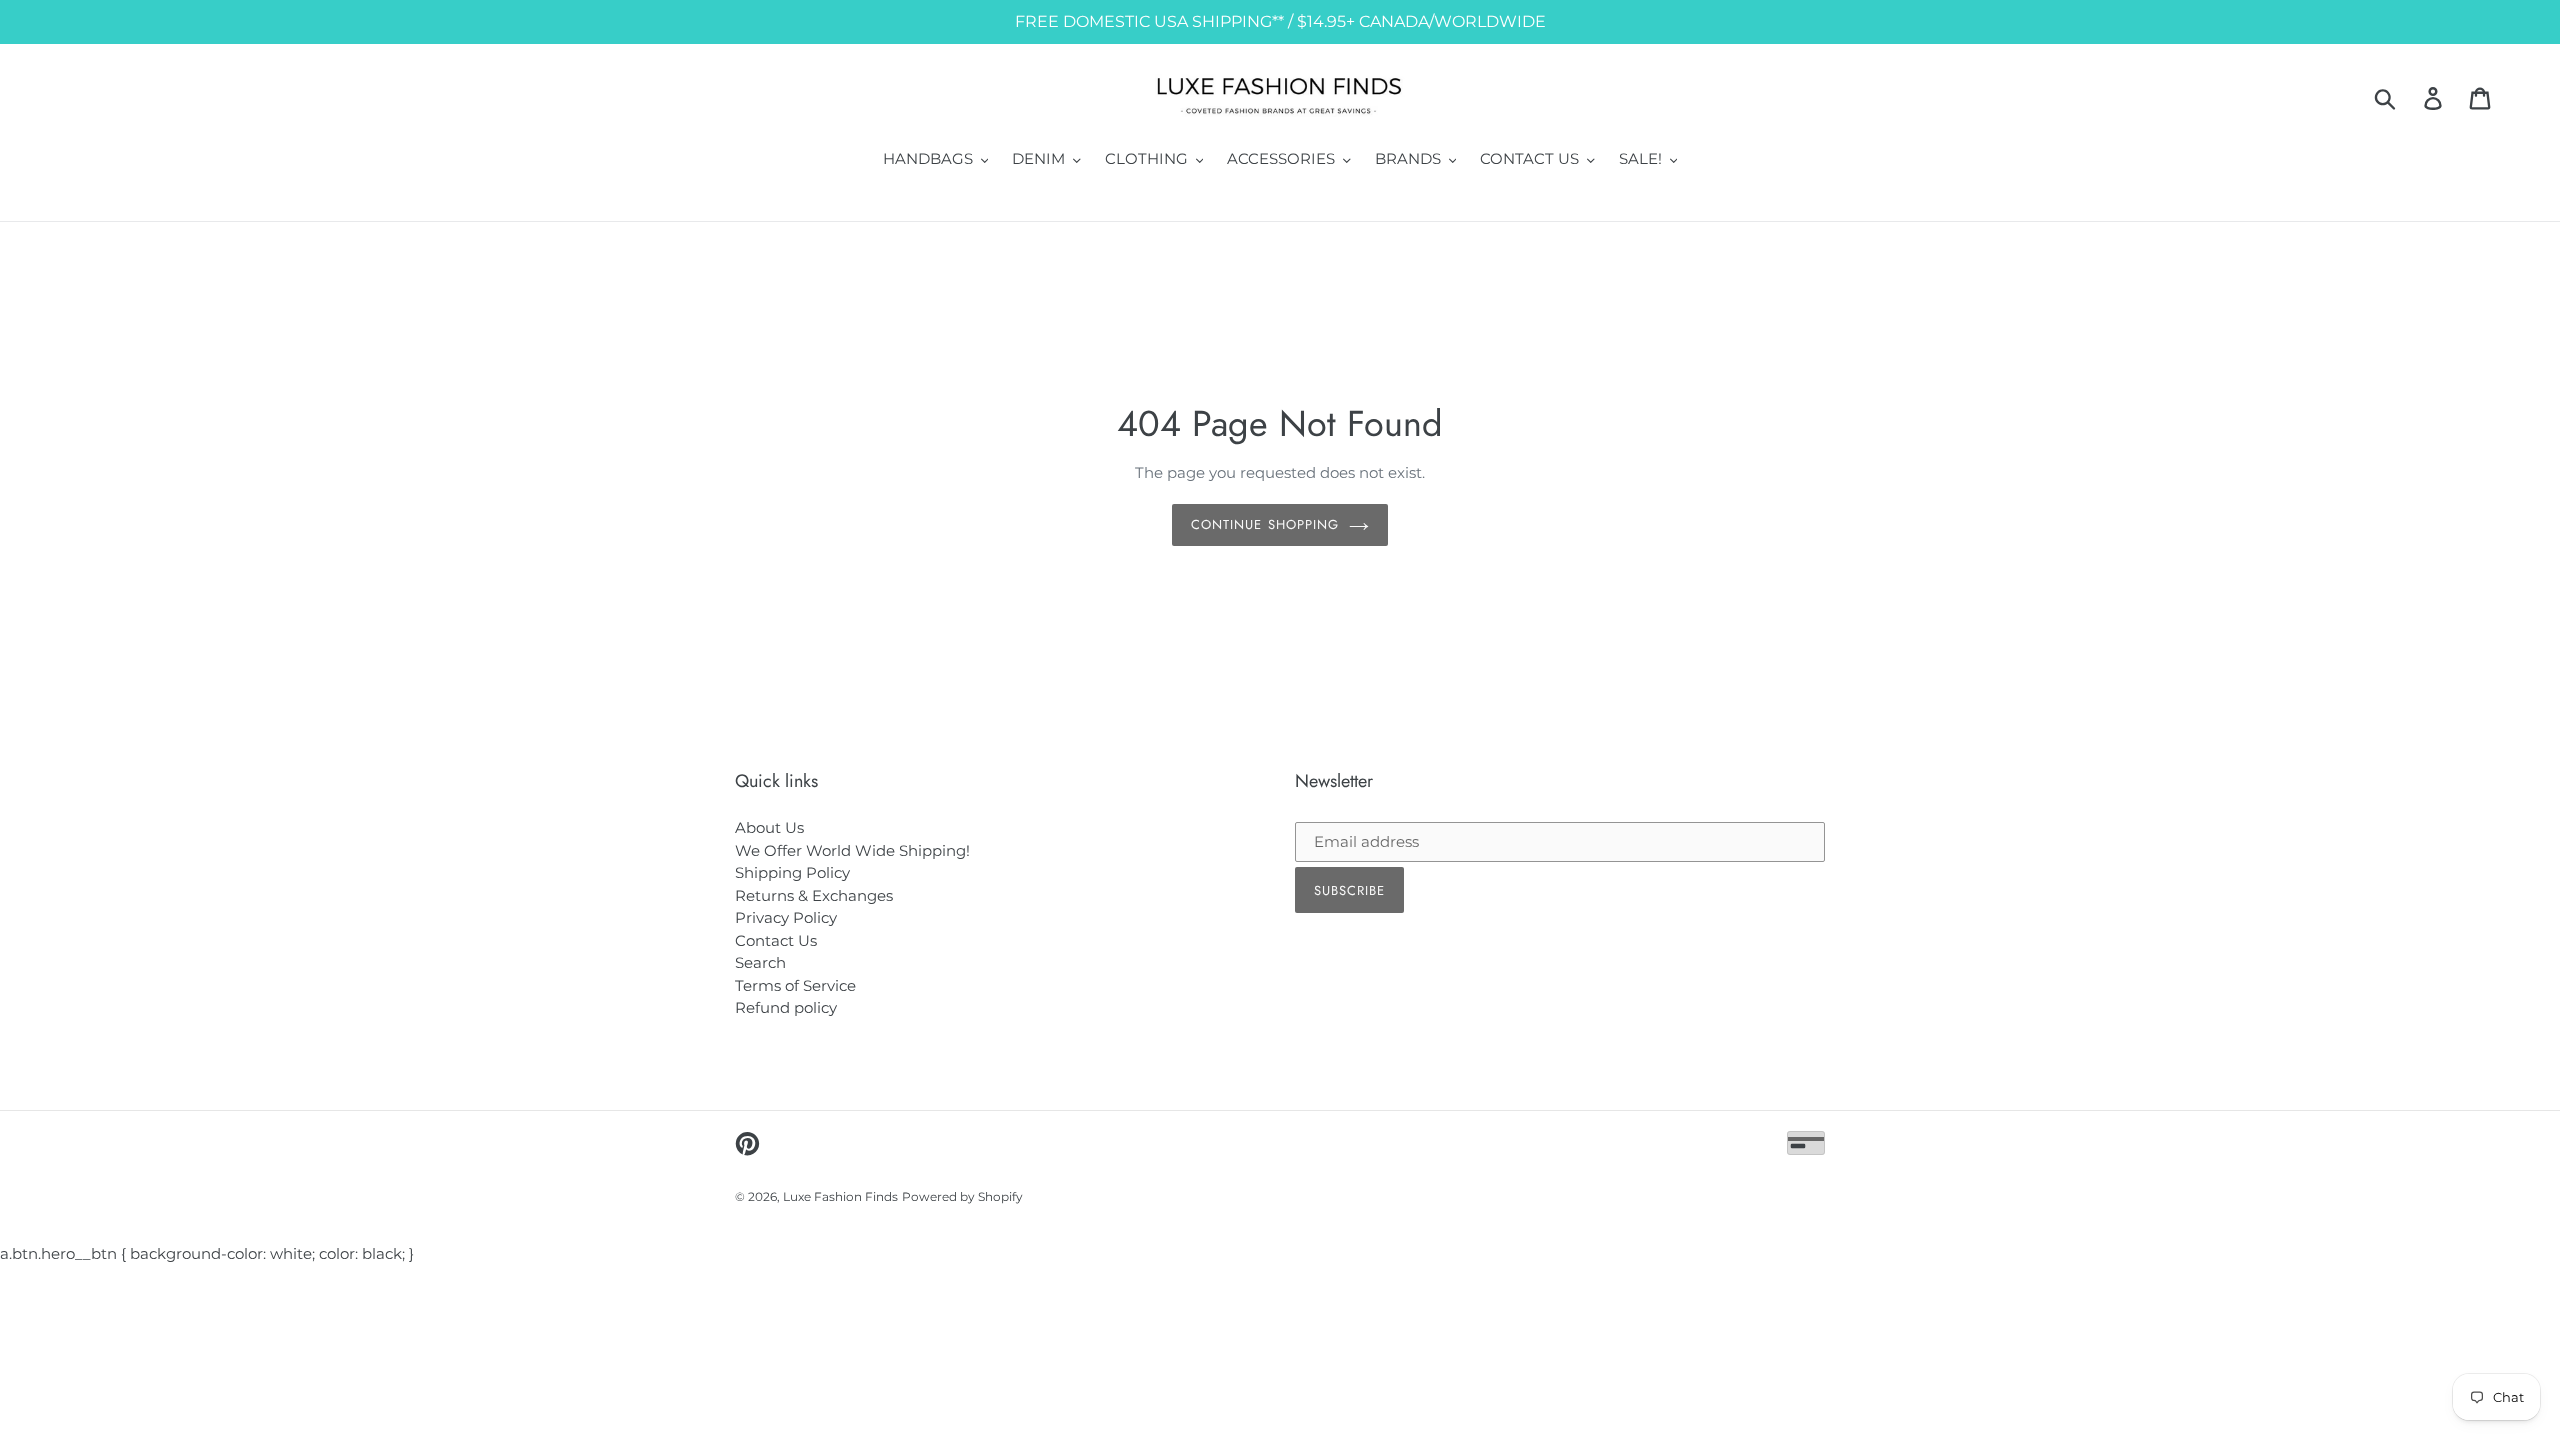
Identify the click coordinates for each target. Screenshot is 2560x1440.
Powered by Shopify (962, 1196)
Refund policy (786, 1007)
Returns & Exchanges (814, 895)
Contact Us (776, 940)
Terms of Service (795, 985)
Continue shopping (1265, 524)
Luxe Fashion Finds (840, 1196)
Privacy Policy (786, 917)
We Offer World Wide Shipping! (852, 850)
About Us (769, 827)
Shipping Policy (792, 872)
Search (760, 962)
